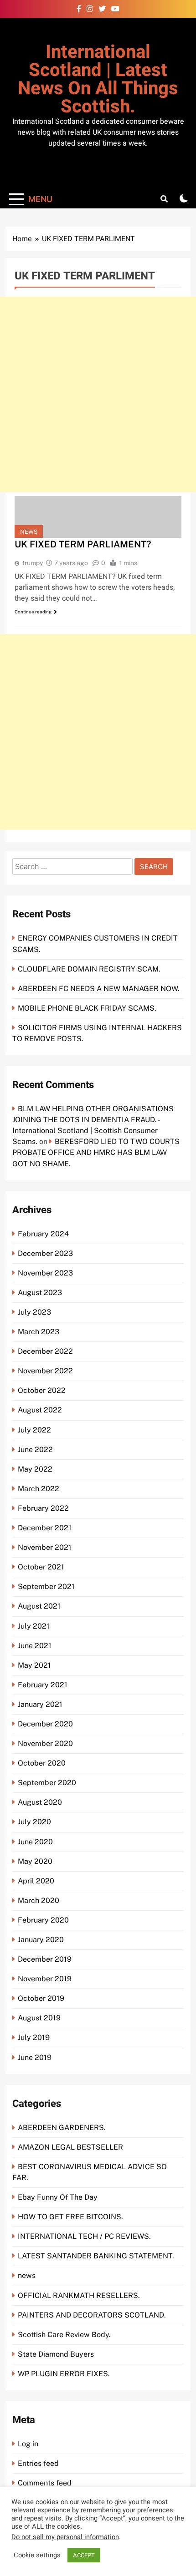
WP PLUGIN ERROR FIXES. (64, 2374)
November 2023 (45, 1273)
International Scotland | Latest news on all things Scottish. (98, 79)
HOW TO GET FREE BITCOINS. (70, 2217)
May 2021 (34, 1665)
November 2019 (45, 1979)
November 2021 (45, 1547)
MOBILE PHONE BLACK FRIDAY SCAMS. (87, 1008)
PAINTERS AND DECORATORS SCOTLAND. (92, 2315)
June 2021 (35, 1646)
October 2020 (42, 1763)
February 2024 (43, 1234)
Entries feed (38, 2463)
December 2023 (45, 1253)
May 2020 (35, 1861)
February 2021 (43, 1685)
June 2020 (35, 1842)
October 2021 (41, 1567)
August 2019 (39, 2018)
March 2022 (39, 1489)
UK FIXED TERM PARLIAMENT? (83, 544)
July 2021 (34, 1626)
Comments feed (45, 2483)
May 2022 (35, 1469)
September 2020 (47, 1783)
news (29, 532)
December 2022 (45, 1351)
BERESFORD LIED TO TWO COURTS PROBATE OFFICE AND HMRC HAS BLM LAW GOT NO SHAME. (96, 1152)
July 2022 (34, 1430)
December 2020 (45, 1724)
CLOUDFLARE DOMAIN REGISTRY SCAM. (89, 969)
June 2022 (35, 1450)
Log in (28, 2444)
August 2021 (39, 1606)
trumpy (33, 563)
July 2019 (34, 2037)
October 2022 (42, 1390)
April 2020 (36, 1881)
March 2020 (39, 1900)
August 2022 (40, 1410)
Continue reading (33, 612)
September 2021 (46, 1587)
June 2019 (35, 2057)
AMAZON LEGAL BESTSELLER (70, 2147)
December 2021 (45, 1528)
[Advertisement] (98, 395)
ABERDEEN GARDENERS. (62, 2128)
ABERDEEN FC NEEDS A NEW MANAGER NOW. (99, 989)
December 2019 (45, 1959)
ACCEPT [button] (84, 2555)
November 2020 (45, 1743)
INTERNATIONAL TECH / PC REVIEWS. (84, 2236)
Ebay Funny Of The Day (58, 2197)
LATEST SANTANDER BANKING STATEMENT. (96, 2256)
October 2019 (41, 1998)
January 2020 (41, 1940)
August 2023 (40, 1293)
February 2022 (43, 1508)
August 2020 (40, 1802)
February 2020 (43, 1920)
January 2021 (40, 1704)
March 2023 (39, 1332)
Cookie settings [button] (37, 2556)
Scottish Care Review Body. (64, 2335)
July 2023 (34, 1312)
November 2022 (45, 1371)
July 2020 (34, 1822)
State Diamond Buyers (56, 2354)
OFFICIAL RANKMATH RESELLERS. (79, 2295)
